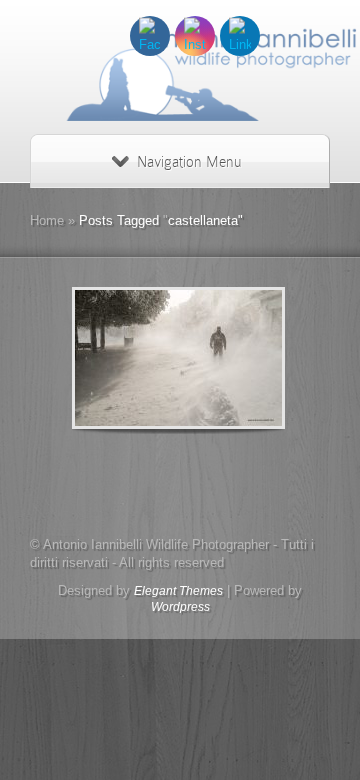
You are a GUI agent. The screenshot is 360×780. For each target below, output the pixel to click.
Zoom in (133, 358)
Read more (230, 358)
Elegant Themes (178, 591)
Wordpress (180, 607)
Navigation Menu (189, 162)
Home (47, 220)
